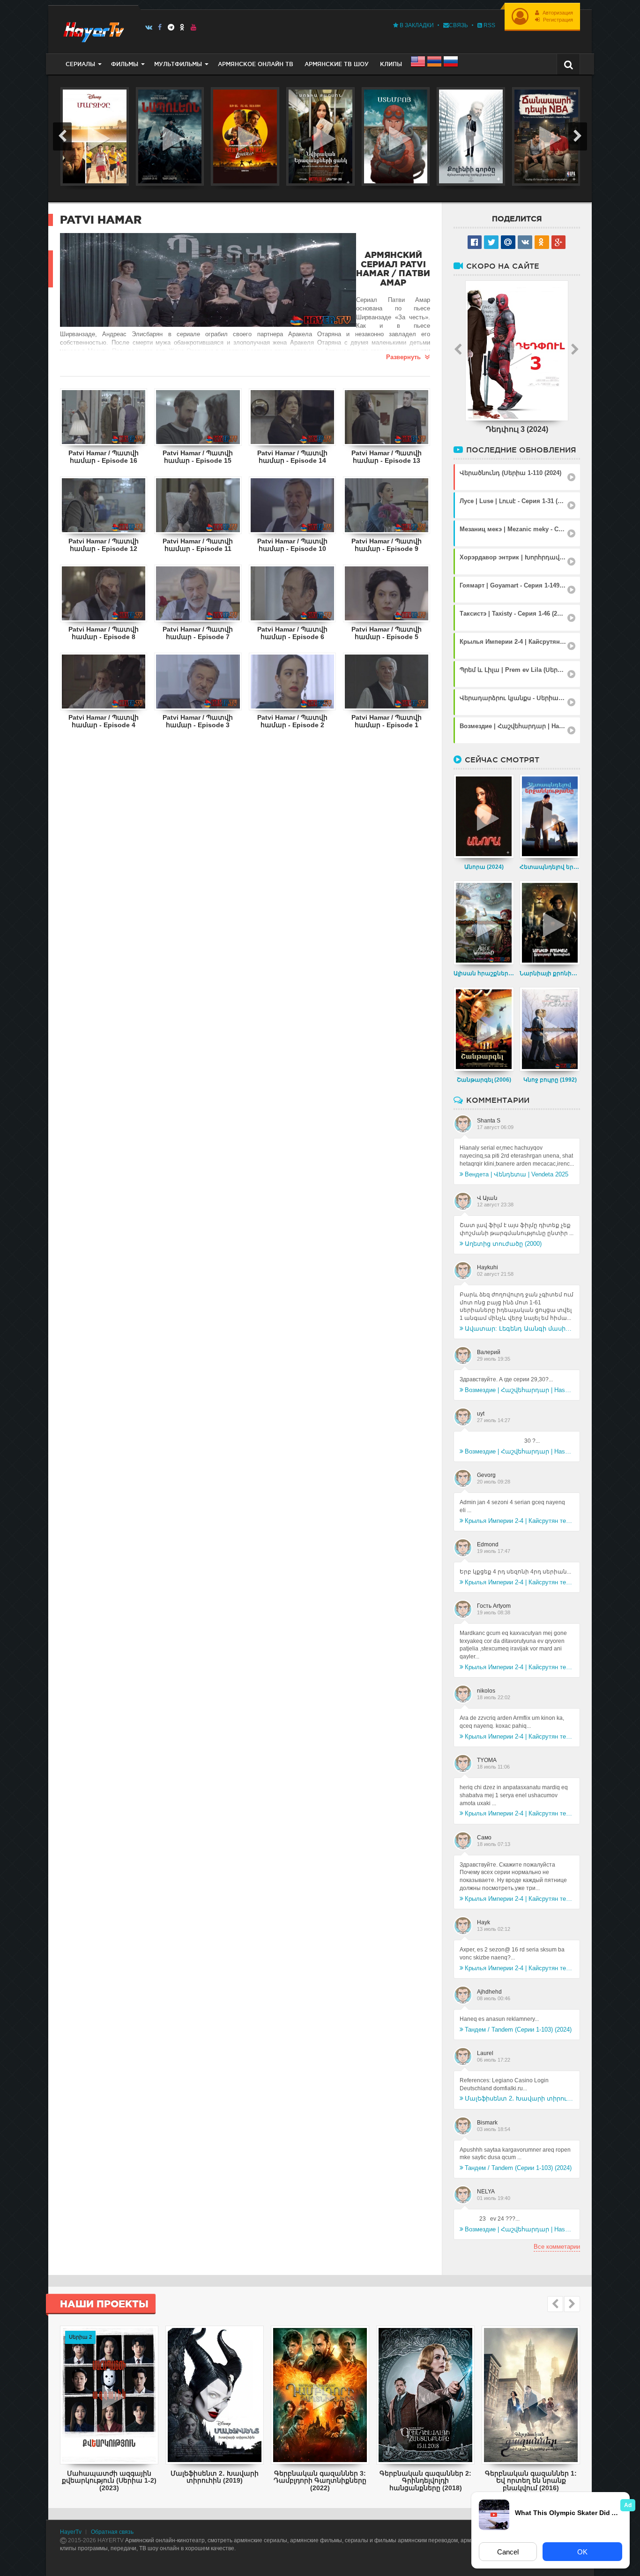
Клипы (391, 64)
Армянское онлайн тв (256, 64)
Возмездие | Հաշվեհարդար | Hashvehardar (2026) (519, 1390)
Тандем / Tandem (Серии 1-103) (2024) (518, 2030)
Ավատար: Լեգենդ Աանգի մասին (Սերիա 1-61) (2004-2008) (519, 1329)
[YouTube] (194, 27)
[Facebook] (160, 27)
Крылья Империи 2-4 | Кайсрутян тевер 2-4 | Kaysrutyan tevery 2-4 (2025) (519, 1521)
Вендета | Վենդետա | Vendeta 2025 (517, 1174)
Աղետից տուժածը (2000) (503, 1244)
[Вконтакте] (149, 27)
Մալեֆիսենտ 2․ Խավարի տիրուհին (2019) (519, 2098)
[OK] (182, 27)
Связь (458, 25)
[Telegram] (171, 27)
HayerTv (71, 2532)
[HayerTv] (93, 29)
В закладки (416, 25)
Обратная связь (112, 2532)
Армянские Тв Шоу (337, 64)
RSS (489, 25)
